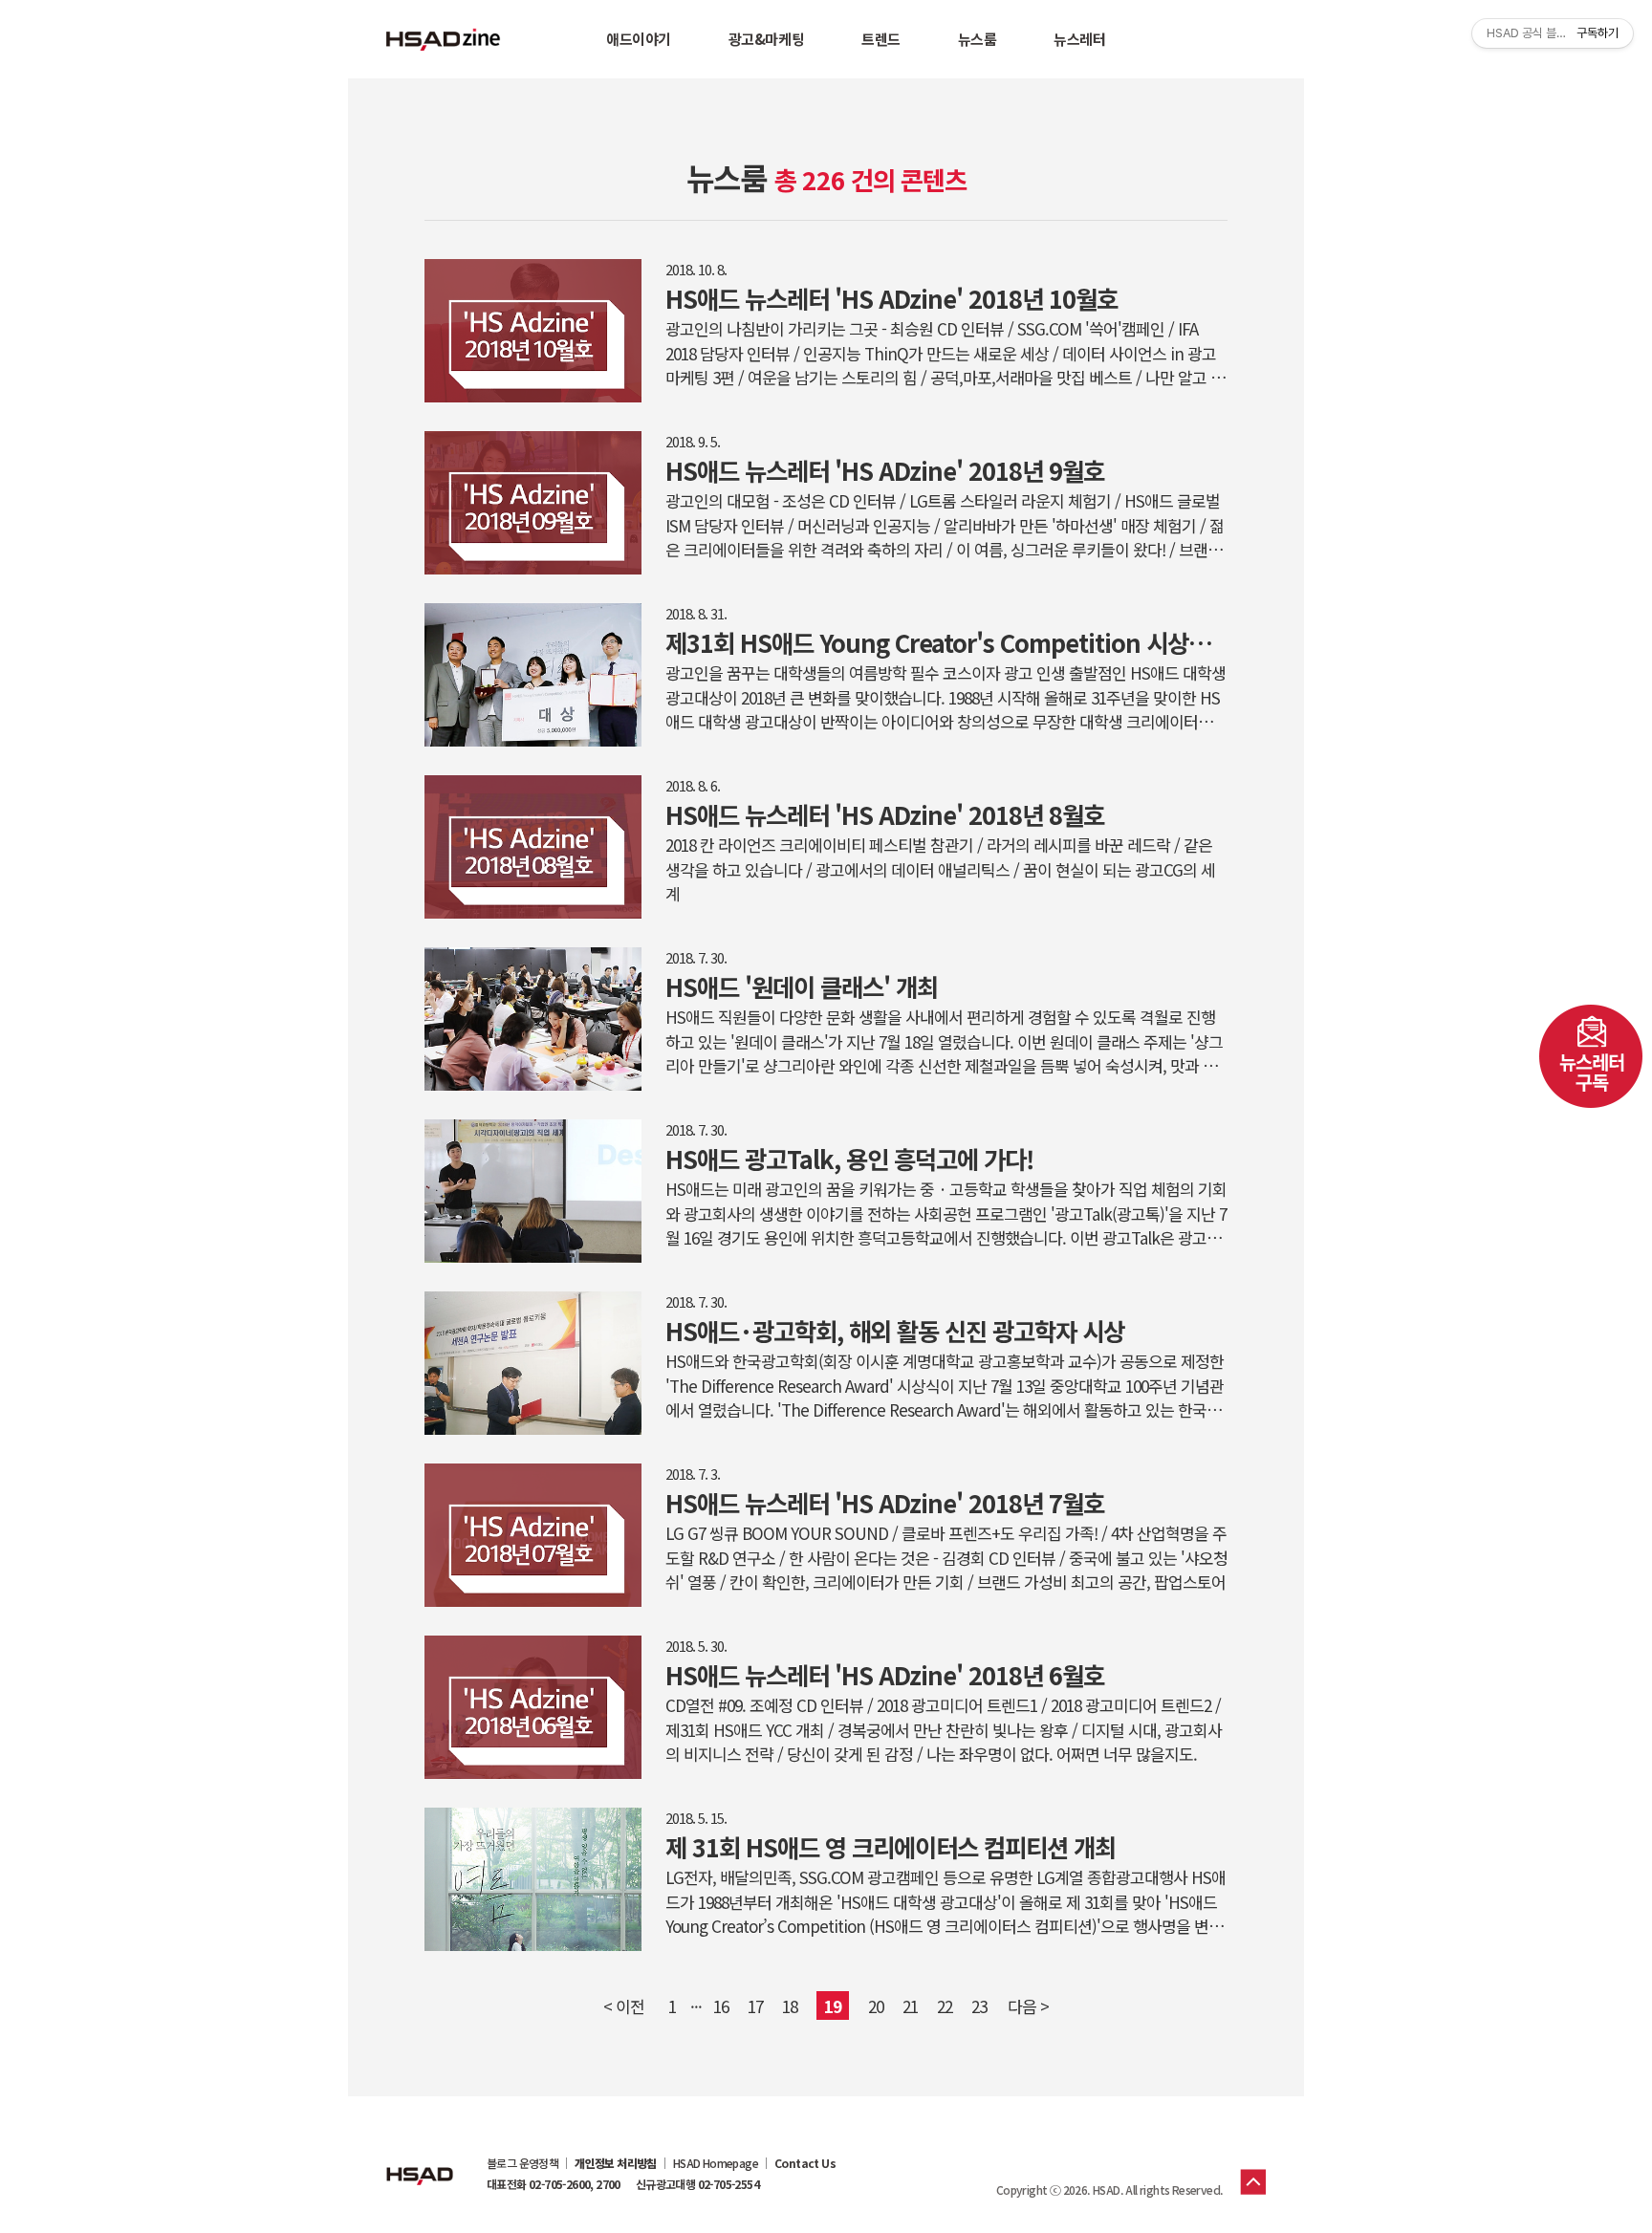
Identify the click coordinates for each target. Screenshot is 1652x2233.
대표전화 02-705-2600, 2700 (554, 2184)
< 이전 (624, 2006)
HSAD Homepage (716, 2163)
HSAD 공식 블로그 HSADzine (444, 39)
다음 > (1028, 2006)
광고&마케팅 (766, 39)
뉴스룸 (978, 39)
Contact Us (805, 2163)
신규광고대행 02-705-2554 (697, 2184)
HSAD (420, 2161)
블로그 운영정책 (522, 2163)
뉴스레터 (1079, 39)
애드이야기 (639, 39)
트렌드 (881, 39)
